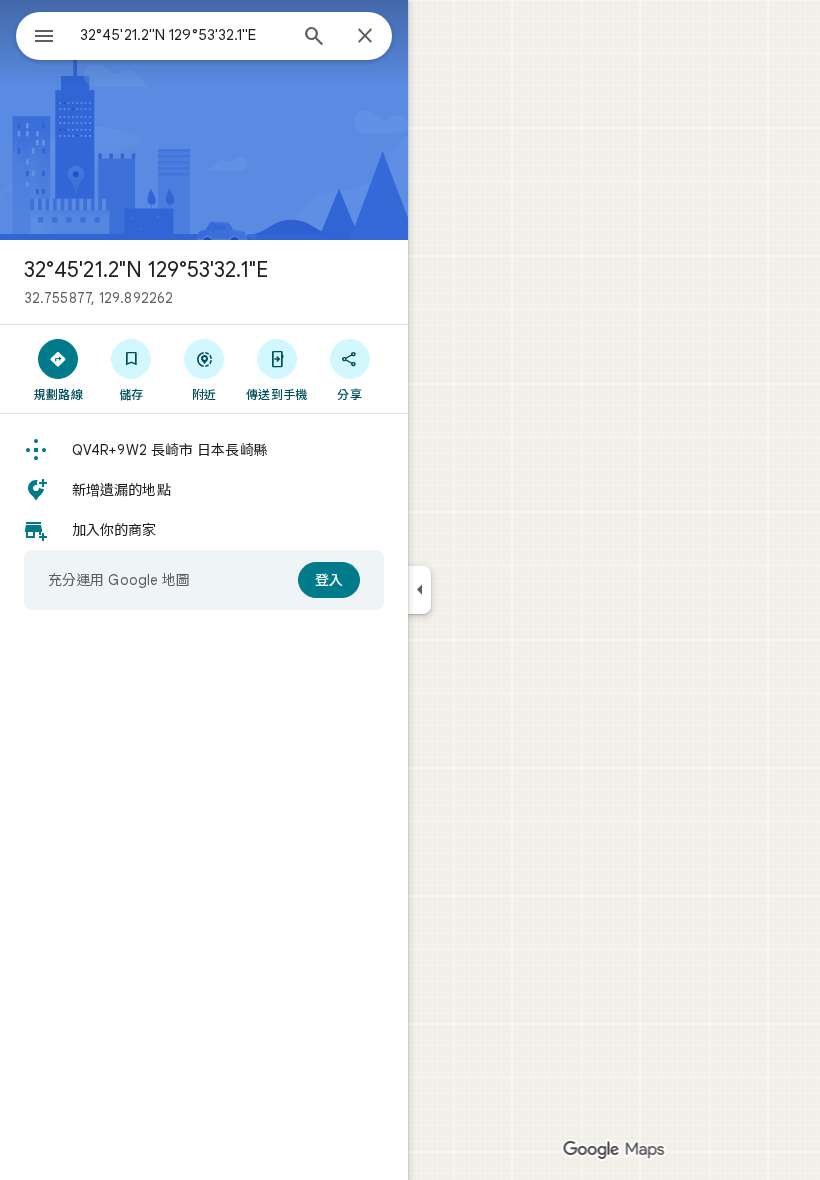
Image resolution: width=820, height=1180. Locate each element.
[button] (204, 450)
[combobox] (183, 35)
